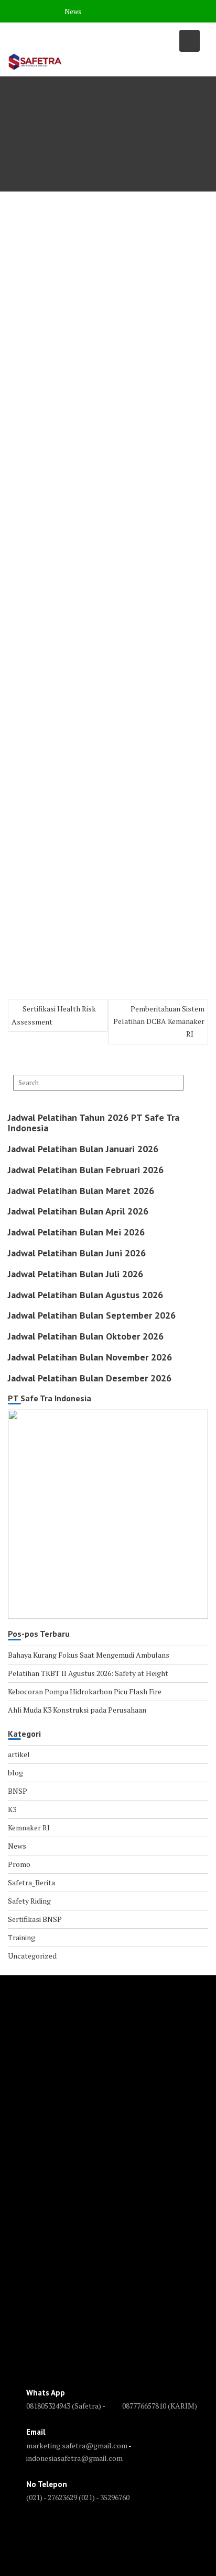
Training (21, 1937)
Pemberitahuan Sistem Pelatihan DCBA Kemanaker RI (159, 1021)
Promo (19, 1864)
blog (15, 1773)
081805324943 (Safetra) (64, 2406)
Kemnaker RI (29, 1827)
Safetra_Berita (31, 1882)
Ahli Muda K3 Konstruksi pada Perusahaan (77, 1710)
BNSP (18, 1791)
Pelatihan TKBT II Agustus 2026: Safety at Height (88, 1673)
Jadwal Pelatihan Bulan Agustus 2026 (85, 1295)
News (73, 12)
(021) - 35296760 (104, 2497)
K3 (12, 1809)
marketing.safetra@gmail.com (77, 2445)
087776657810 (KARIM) (160, 2406)
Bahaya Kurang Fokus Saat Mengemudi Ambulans (89, 1655)
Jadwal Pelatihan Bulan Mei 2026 (76, 1232)
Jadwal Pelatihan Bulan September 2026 (92, 1315)
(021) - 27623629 (52, 2497)
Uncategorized (32, 1956)
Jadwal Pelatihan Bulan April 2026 (78, 1211)
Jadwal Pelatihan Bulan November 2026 (90, 1357)
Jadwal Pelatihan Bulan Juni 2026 (77, 1253)
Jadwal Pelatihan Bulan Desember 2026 (90, 1378)
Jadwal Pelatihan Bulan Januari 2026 (83, 1149)
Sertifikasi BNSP (35, 1919)
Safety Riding (29, 1901)
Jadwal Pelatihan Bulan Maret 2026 (81, 1191)
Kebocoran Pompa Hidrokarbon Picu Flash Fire (85, 1691)
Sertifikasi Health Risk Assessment (54, 1015)
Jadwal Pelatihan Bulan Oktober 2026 (86, 1336)
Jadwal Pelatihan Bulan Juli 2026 (75, 1274)
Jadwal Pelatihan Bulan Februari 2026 (86, 1170)
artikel (19, 1754)
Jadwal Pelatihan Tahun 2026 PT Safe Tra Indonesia (94, 1123)
